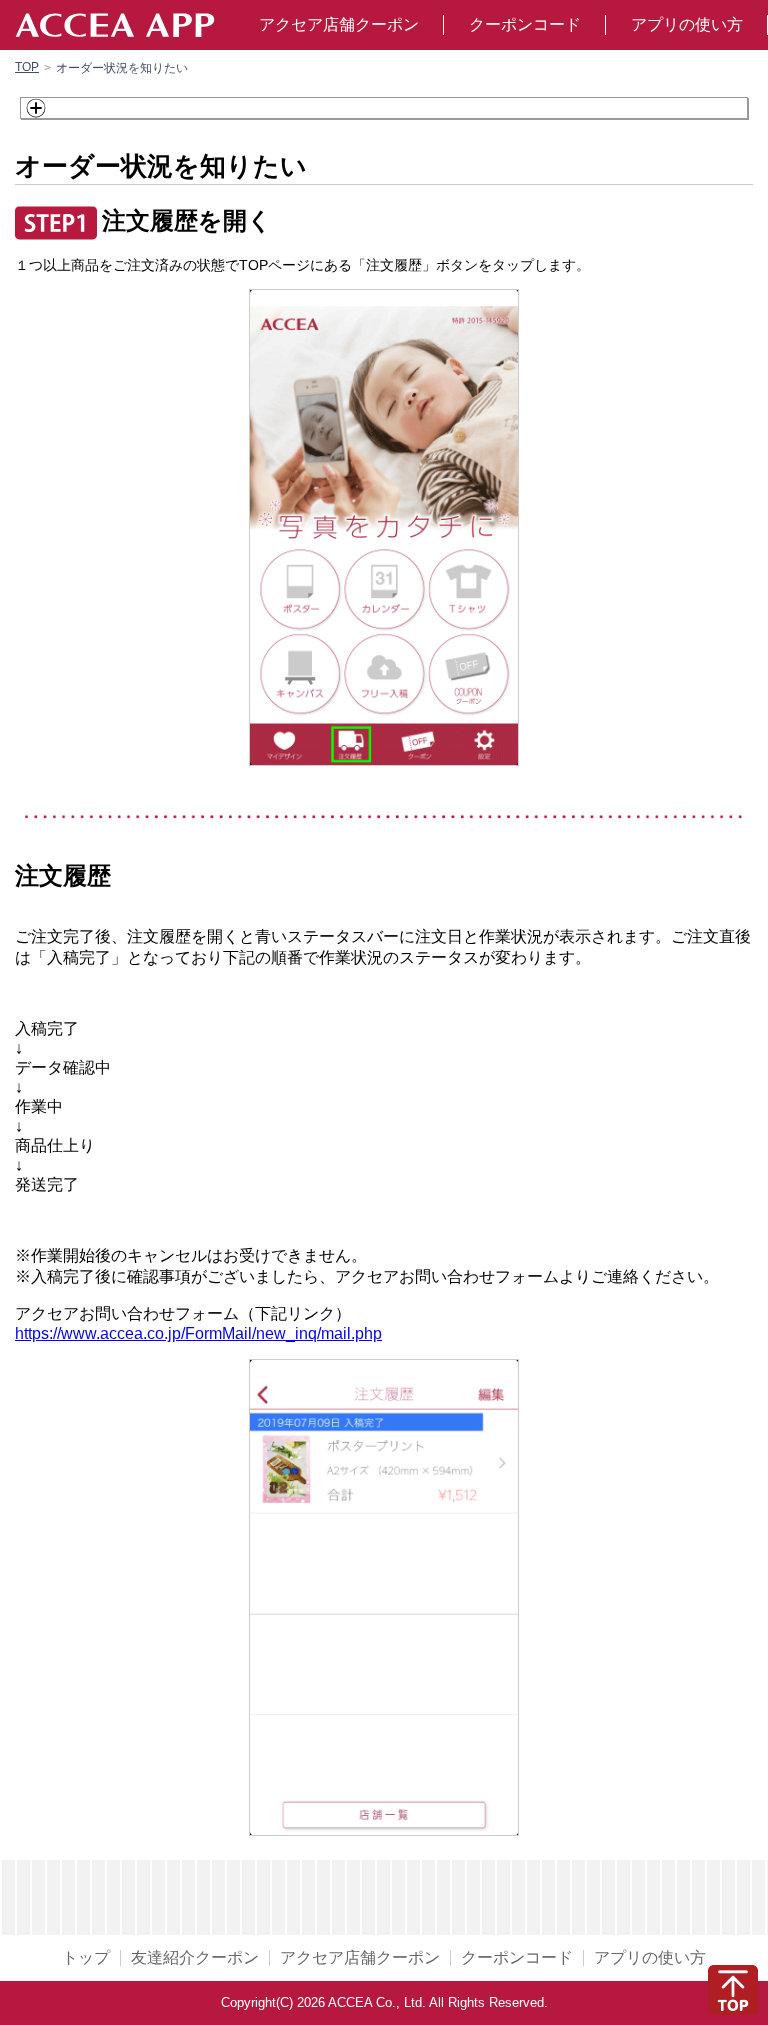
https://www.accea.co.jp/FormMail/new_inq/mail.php (198, 1333)
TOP (27, 67)
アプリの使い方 (687, 24)
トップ (86, 1958)
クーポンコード (525, 24)
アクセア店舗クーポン (339, 24)
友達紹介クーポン (195, 1958)
